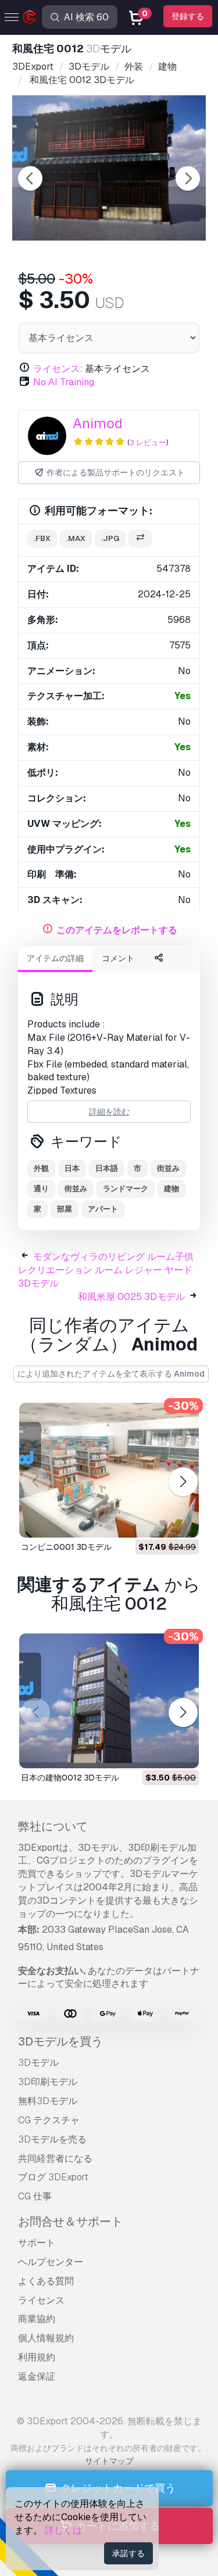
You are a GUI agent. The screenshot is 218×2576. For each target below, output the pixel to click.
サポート (37, 2243)
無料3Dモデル (48, 2101)
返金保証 (37, 2376)
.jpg (110, 538)
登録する (188, 16)
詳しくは (63, 2530)
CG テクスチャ (49, 2120)
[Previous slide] (30, 178)
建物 (171, 1189)
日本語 (107, 1168)
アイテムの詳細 (55, 958)
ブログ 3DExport (53, 2177)
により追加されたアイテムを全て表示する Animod (111, 1374)
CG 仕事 (35, 2196)
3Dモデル (38, 2063)
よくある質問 (46, 2281)
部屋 (65, 1209)
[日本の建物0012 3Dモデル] (109, 1701)
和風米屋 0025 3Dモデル (131, 1297)
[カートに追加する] (158, 1521)
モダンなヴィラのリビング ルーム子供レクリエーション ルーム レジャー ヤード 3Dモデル (106, 1270)
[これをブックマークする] (182, 1521)
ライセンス (41, 2300)
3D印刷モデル (48, 2082)
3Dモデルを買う (60, 2041)
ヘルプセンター (51, 2262)
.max (76, 538)
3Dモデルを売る (52, 2139)
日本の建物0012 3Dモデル (70, 1778)
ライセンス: (58, 369)
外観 (41, 1168)
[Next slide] (188, 178)
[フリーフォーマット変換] (140, 539)
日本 (72, 1168)
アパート (103, 1209)
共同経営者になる (55, 2158)
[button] (183, 1482)
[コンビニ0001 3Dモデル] (109, 1470)
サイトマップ (109, 2461)
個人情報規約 (46, 2338)
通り (41, 1189)
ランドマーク (126, 1189)
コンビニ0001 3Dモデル (66, 1547)
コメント (118, 958)
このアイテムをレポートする (117, 930)
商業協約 (37, 2319)
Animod (98, 423)
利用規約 (37, 2357)
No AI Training (64, 382)
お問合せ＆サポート (70, 2222)
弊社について (53, 1826)
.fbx (42, 538)
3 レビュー (148, 443)
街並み (168, 1168)
